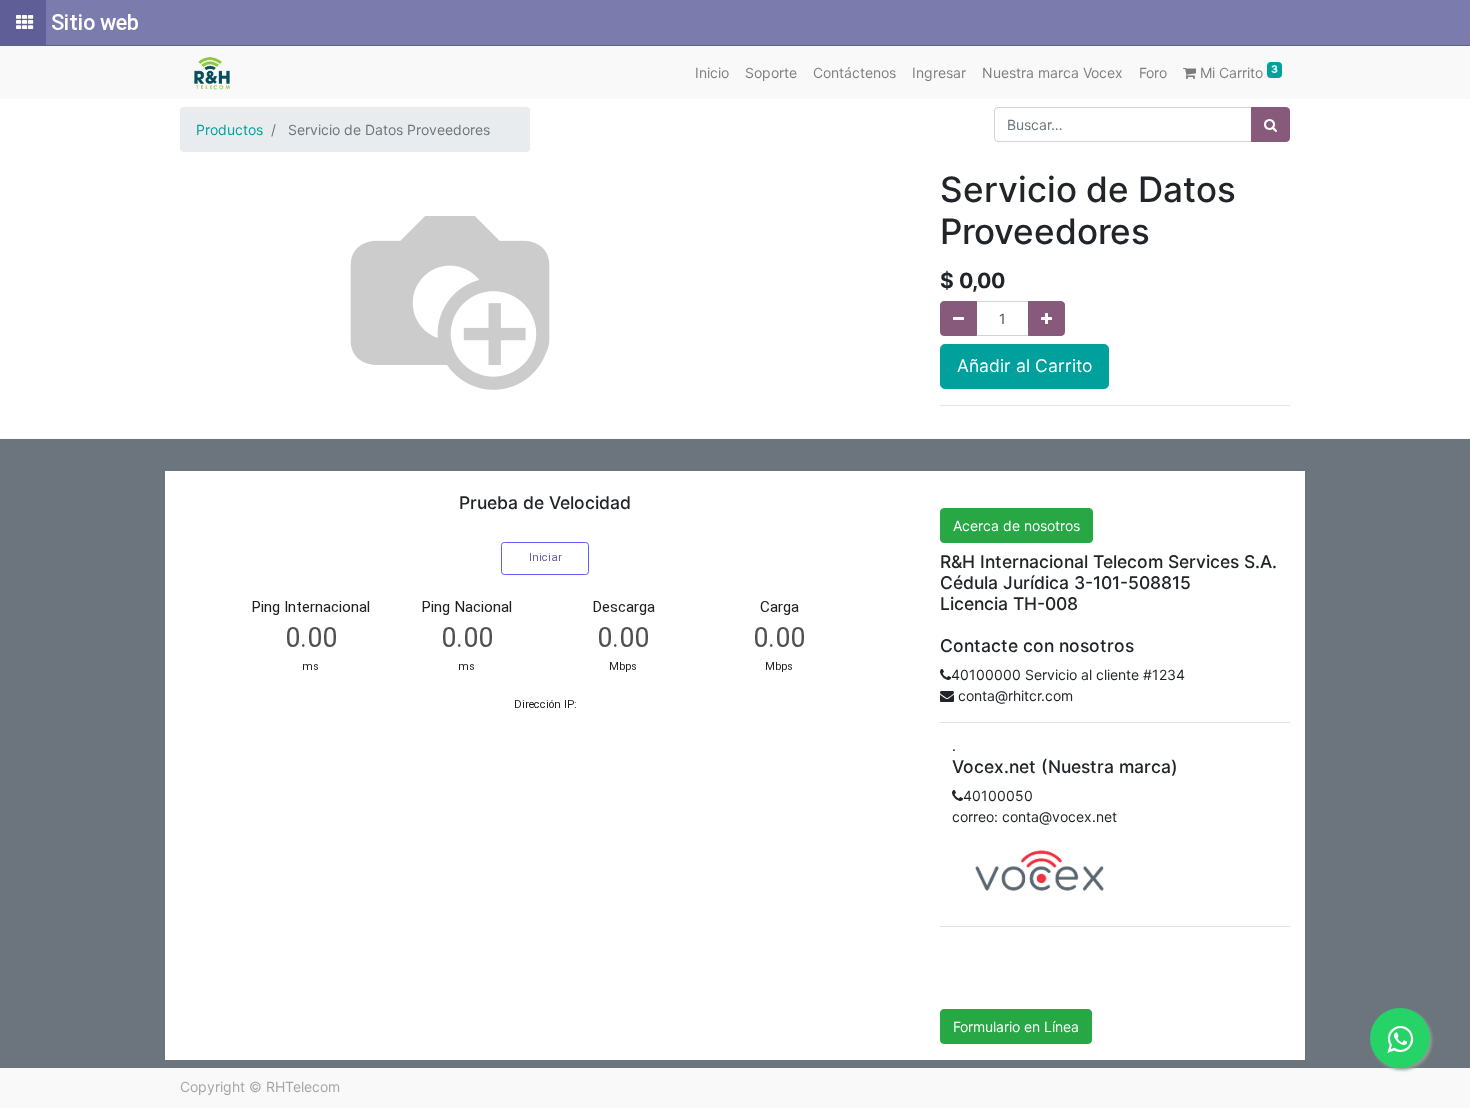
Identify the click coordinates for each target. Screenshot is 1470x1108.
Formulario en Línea (1016, 1026)
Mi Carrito (1237, 72)
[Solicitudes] (23, 23)
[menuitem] (712, 72)
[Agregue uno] (1046, 318)
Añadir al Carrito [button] (1024, 365)
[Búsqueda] (1270, 124)
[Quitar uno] (958, 318)
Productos (229, 129)
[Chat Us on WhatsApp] (1400, 1038)
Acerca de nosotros (1016, 525)
